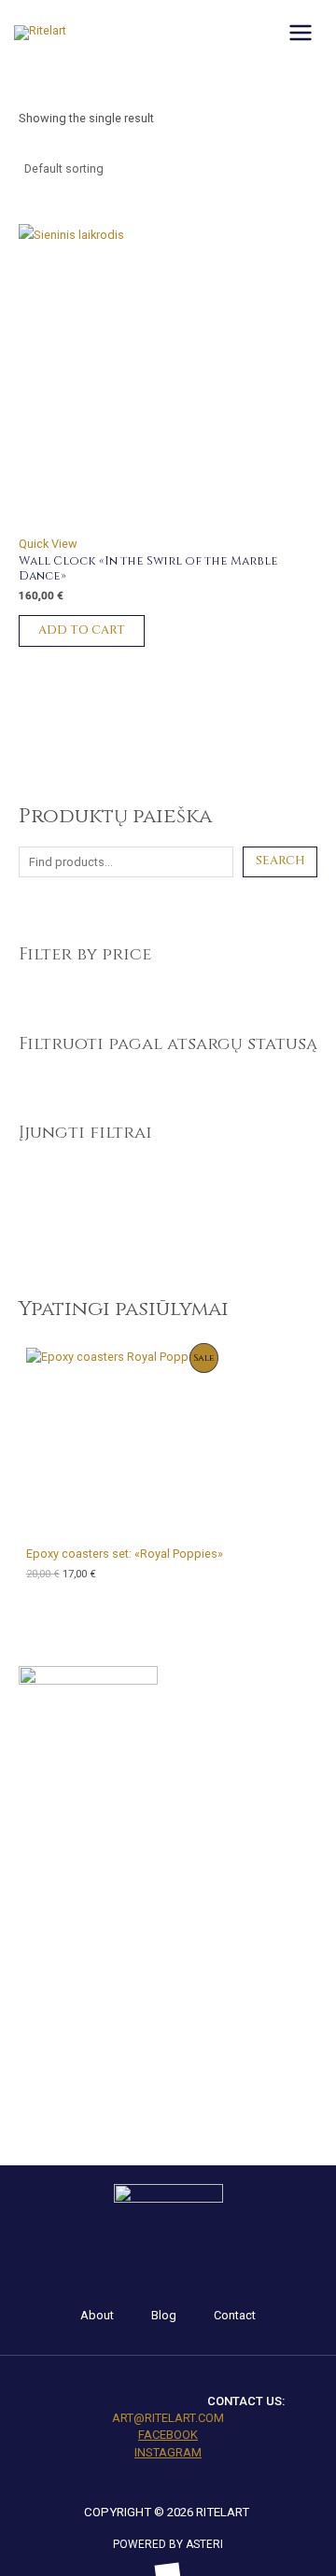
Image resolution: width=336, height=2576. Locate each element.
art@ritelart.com (168, 2418)
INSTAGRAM (168, 2452)
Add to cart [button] (82, 630)
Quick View (48, 544)
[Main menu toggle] (301, 33)
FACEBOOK (168, 2435)
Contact (235, 2315)
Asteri (204, 2544)
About (97, 2315)
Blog (164, 2315)
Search (280, 861)
